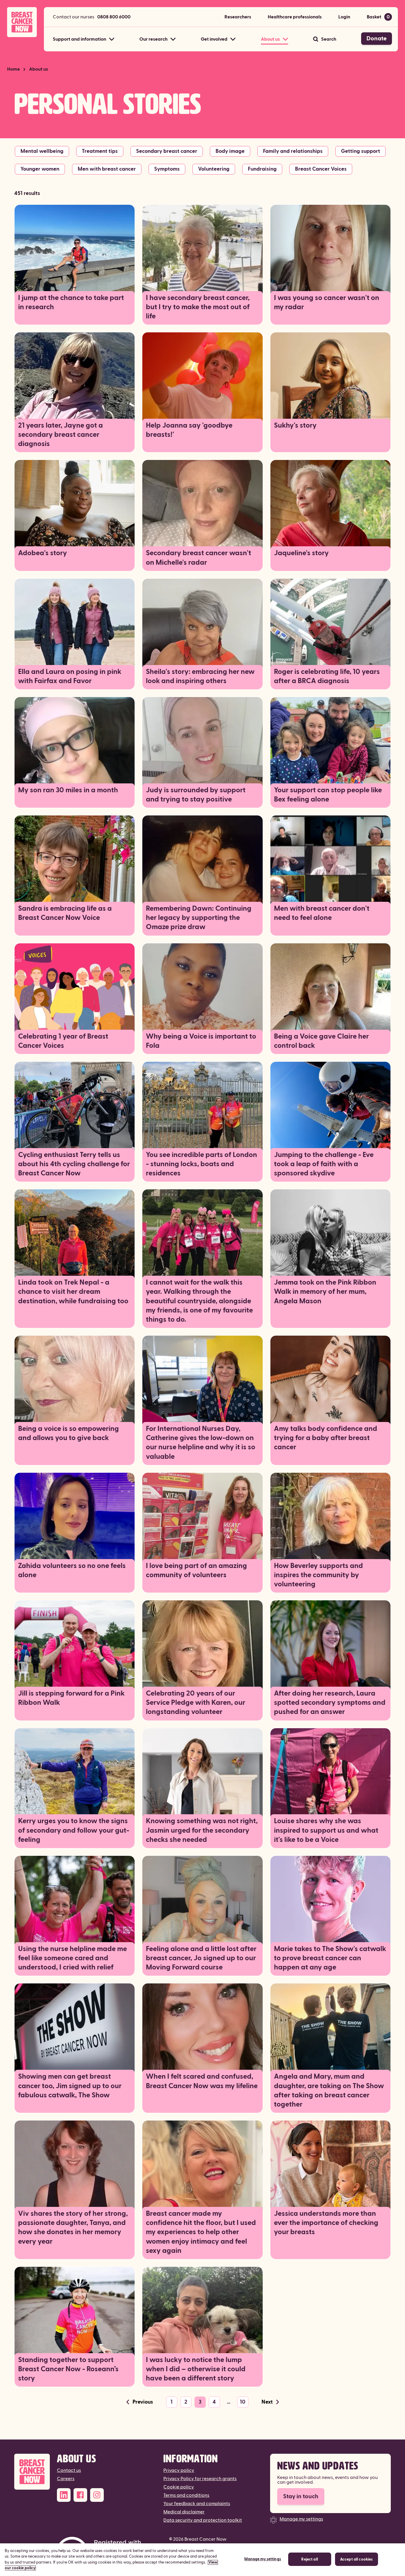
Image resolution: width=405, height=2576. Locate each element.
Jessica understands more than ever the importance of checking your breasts (326, 2223)
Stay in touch (301, 2496)
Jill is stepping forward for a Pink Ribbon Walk (71, 1698)
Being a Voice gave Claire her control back (321, 1041)
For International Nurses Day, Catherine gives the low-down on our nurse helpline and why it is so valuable (201, 1443)
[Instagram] (97, 2495)
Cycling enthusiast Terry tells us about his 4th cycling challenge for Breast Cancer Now (74, 1164)
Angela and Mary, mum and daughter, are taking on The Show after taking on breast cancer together (329, 2091)
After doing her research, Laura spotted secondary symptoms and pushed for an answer (330, 1703)
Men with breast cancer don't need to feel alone (322, 913)
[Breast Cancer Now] (32, 2472)
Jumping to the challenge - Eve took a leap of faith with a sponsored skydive (324, 1164)
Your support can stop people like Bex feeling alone (328, 795)
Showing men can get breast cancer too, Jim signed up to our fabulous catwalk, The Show (70, 2086)
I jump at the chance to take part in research (71, 303)
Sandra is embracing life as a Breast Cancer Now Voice (65, 913)
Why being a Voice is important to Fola (201, 1041)
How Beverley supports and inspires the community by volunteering (318, 1575)
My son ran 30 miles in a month (68, 790)
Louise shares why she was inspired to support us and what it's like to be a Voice (326, 1830)
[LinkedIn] (64, 2495)
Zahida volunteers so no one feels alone (72, 1570)
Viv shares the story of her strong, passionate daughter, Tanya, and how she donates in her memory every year (73, 2228)
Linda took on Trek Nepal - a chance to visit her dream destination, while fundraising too (73, 1292)
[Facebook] (80, 2495)
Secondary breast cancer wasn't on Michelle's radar (198, 558)
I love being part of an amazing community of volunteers (196, 1570)
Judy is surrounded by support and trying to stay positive (196, 795)
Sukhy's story (295, 426)
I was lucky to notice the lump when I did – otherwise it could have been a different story (196, 2369)
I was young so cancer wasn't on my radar (327, 303)
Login (344, 17)
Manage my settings (301, 2519)
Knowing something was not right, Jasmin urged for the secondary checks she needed (202, 1830)
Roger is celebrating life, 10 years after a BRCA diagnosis (327, 676)
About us (39, 69)
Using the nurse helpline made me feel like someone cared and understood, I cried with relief (72, 1958)
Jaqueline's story (301, 553)
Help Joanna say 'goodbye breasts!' (189, 430)
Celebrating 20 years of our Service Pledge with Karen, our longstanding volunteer (196, 1703)
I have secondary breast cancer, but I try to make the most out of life (198, 307)
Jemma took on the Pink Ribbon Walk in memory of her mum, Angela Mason (325, 1292)
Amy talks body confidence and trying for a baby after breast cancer (326, 1438)
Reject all (309, 2559)
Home (13, 69)
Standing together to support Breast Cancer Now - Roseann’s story (68, 2369)
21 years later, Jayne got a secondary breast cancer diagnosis (60, 435)
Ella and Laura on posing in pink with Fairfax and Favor (70, 676)
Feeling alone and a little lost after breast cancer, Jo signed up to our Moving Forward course (201, 1958)
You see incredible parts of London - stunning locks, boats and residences (201, 1164)
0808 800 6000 (114, 17)
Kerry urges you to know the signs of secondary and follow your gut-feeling (74, 1830)
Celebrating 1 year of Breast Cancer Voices (63, 1041)
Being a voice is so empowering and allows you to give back (68, 1433)
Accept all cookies (356, 2559)
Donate (377, 39)
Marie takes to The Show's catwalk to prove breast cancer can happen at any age (330, 1958)
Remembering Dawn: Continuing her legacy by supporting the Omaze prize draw (199, 918)
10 (243, 2402)
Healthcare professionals (295, 17)
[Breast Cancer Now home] (22, 22)
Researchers (238, 17)
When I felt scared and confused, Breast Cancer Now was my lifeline (202, 2081)
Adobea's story (43, 553)
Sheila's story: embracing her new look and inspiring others (200, 676)
